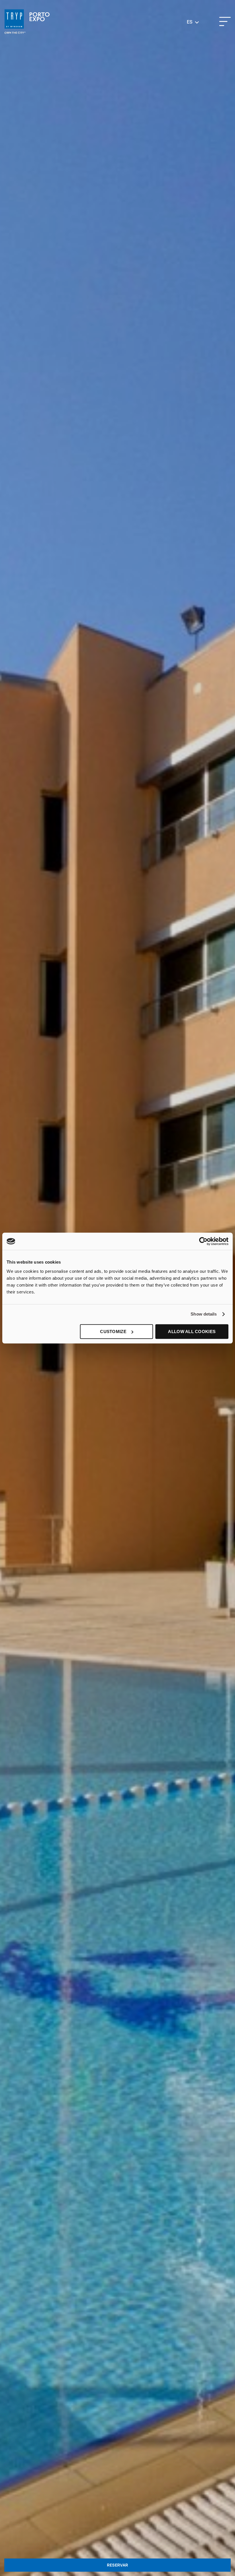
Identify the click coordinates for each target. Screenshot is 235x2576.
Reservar (117, 2565)
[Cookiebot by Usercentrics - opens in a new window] (203, 1241)
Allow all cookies (192, 1331)
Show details (204, 1314)
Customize (113, 1331)
